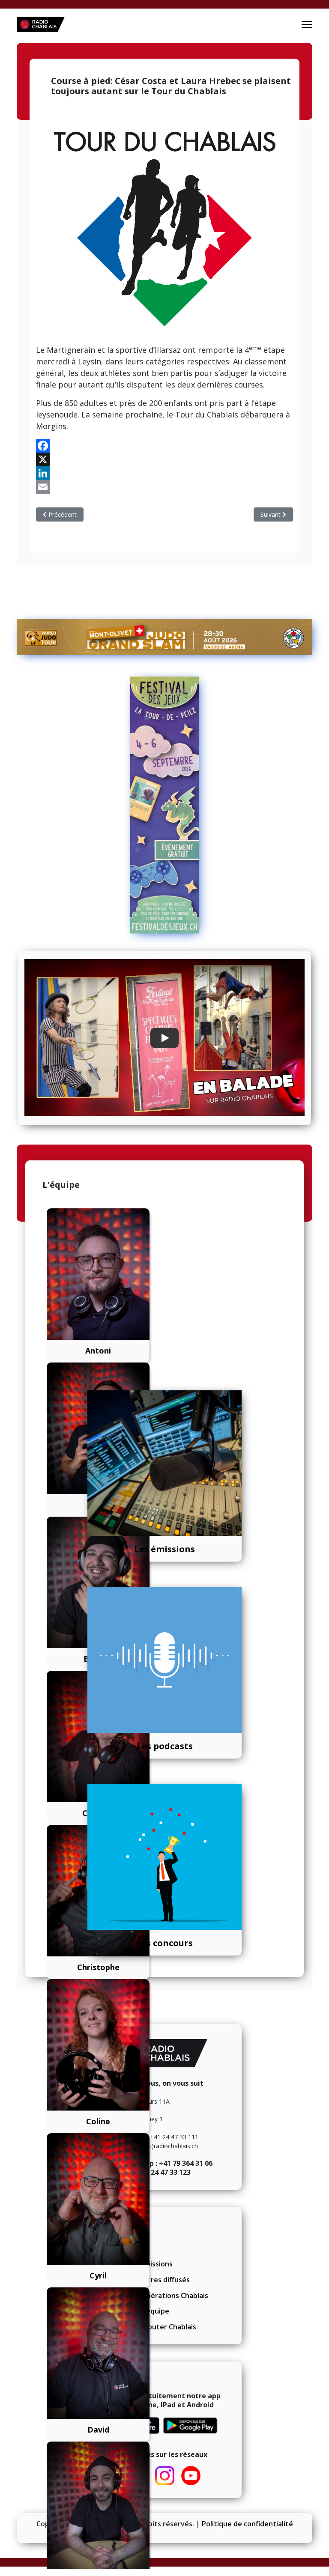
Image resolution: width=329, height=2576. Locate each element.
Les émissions (164, 1549)
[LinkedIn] (164, 473)
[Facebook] (164, 446)
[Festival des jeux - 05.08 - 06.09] (164, 805)
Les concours (164, 1943)
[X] (164, 459)
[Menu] (307, 24)
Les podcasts (165, 1746)
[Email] (164, 487)
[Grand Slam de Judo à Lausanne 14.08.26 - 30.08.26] (164, 637)
